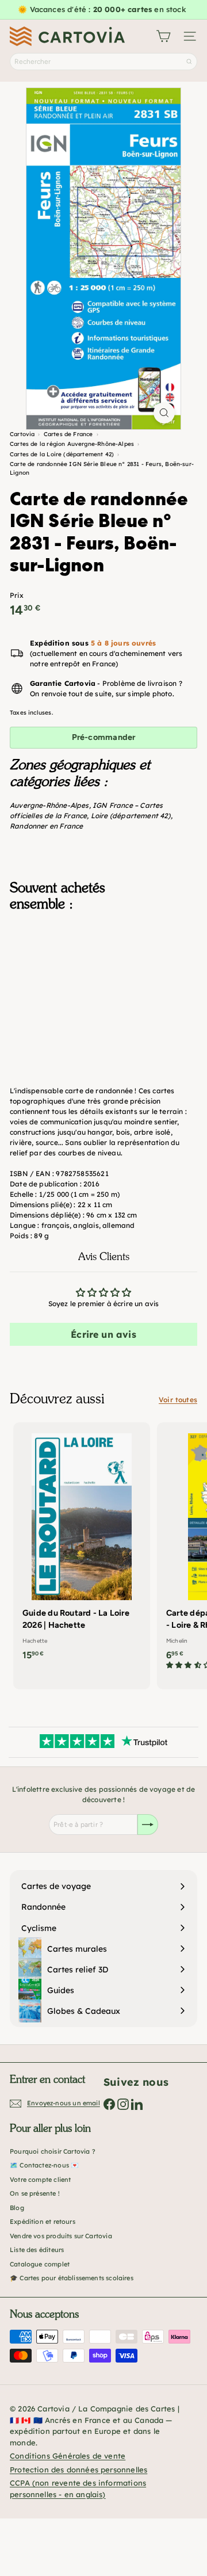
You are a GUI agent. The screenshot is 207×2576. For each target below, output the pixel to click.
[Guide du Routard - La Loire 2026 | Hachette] (82, 1545)
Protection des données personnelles (78, 2470)
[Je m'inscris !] (148, 1825)
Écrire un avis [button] (103, 1334)
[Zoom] (164, 413)
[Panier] (163, 36)
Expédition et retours (43, 2222)
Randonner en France (46, 826)
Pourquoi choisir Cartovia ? (53, 2151)
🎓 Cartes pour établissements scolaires (72, 2278)
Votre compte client (40, 2180)
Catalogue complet (40, 2264)
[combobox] (103, 62)
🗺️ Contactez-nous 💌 (44, 2165)
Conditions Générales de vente (68, 2456)
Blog (17, 2208)
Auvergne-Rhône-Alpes (49, 805)
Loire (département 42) (131, 816)
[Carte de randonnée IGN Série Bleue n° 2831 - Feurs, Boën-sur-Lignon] (103, 982)
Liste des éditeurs (37, 2250)
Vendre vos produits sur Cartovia (61, 2236)
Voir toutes (178, 1400)
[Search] (189, 62)
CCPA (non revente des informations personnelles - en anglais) (78, 2489)
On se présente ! (35, 2193)
